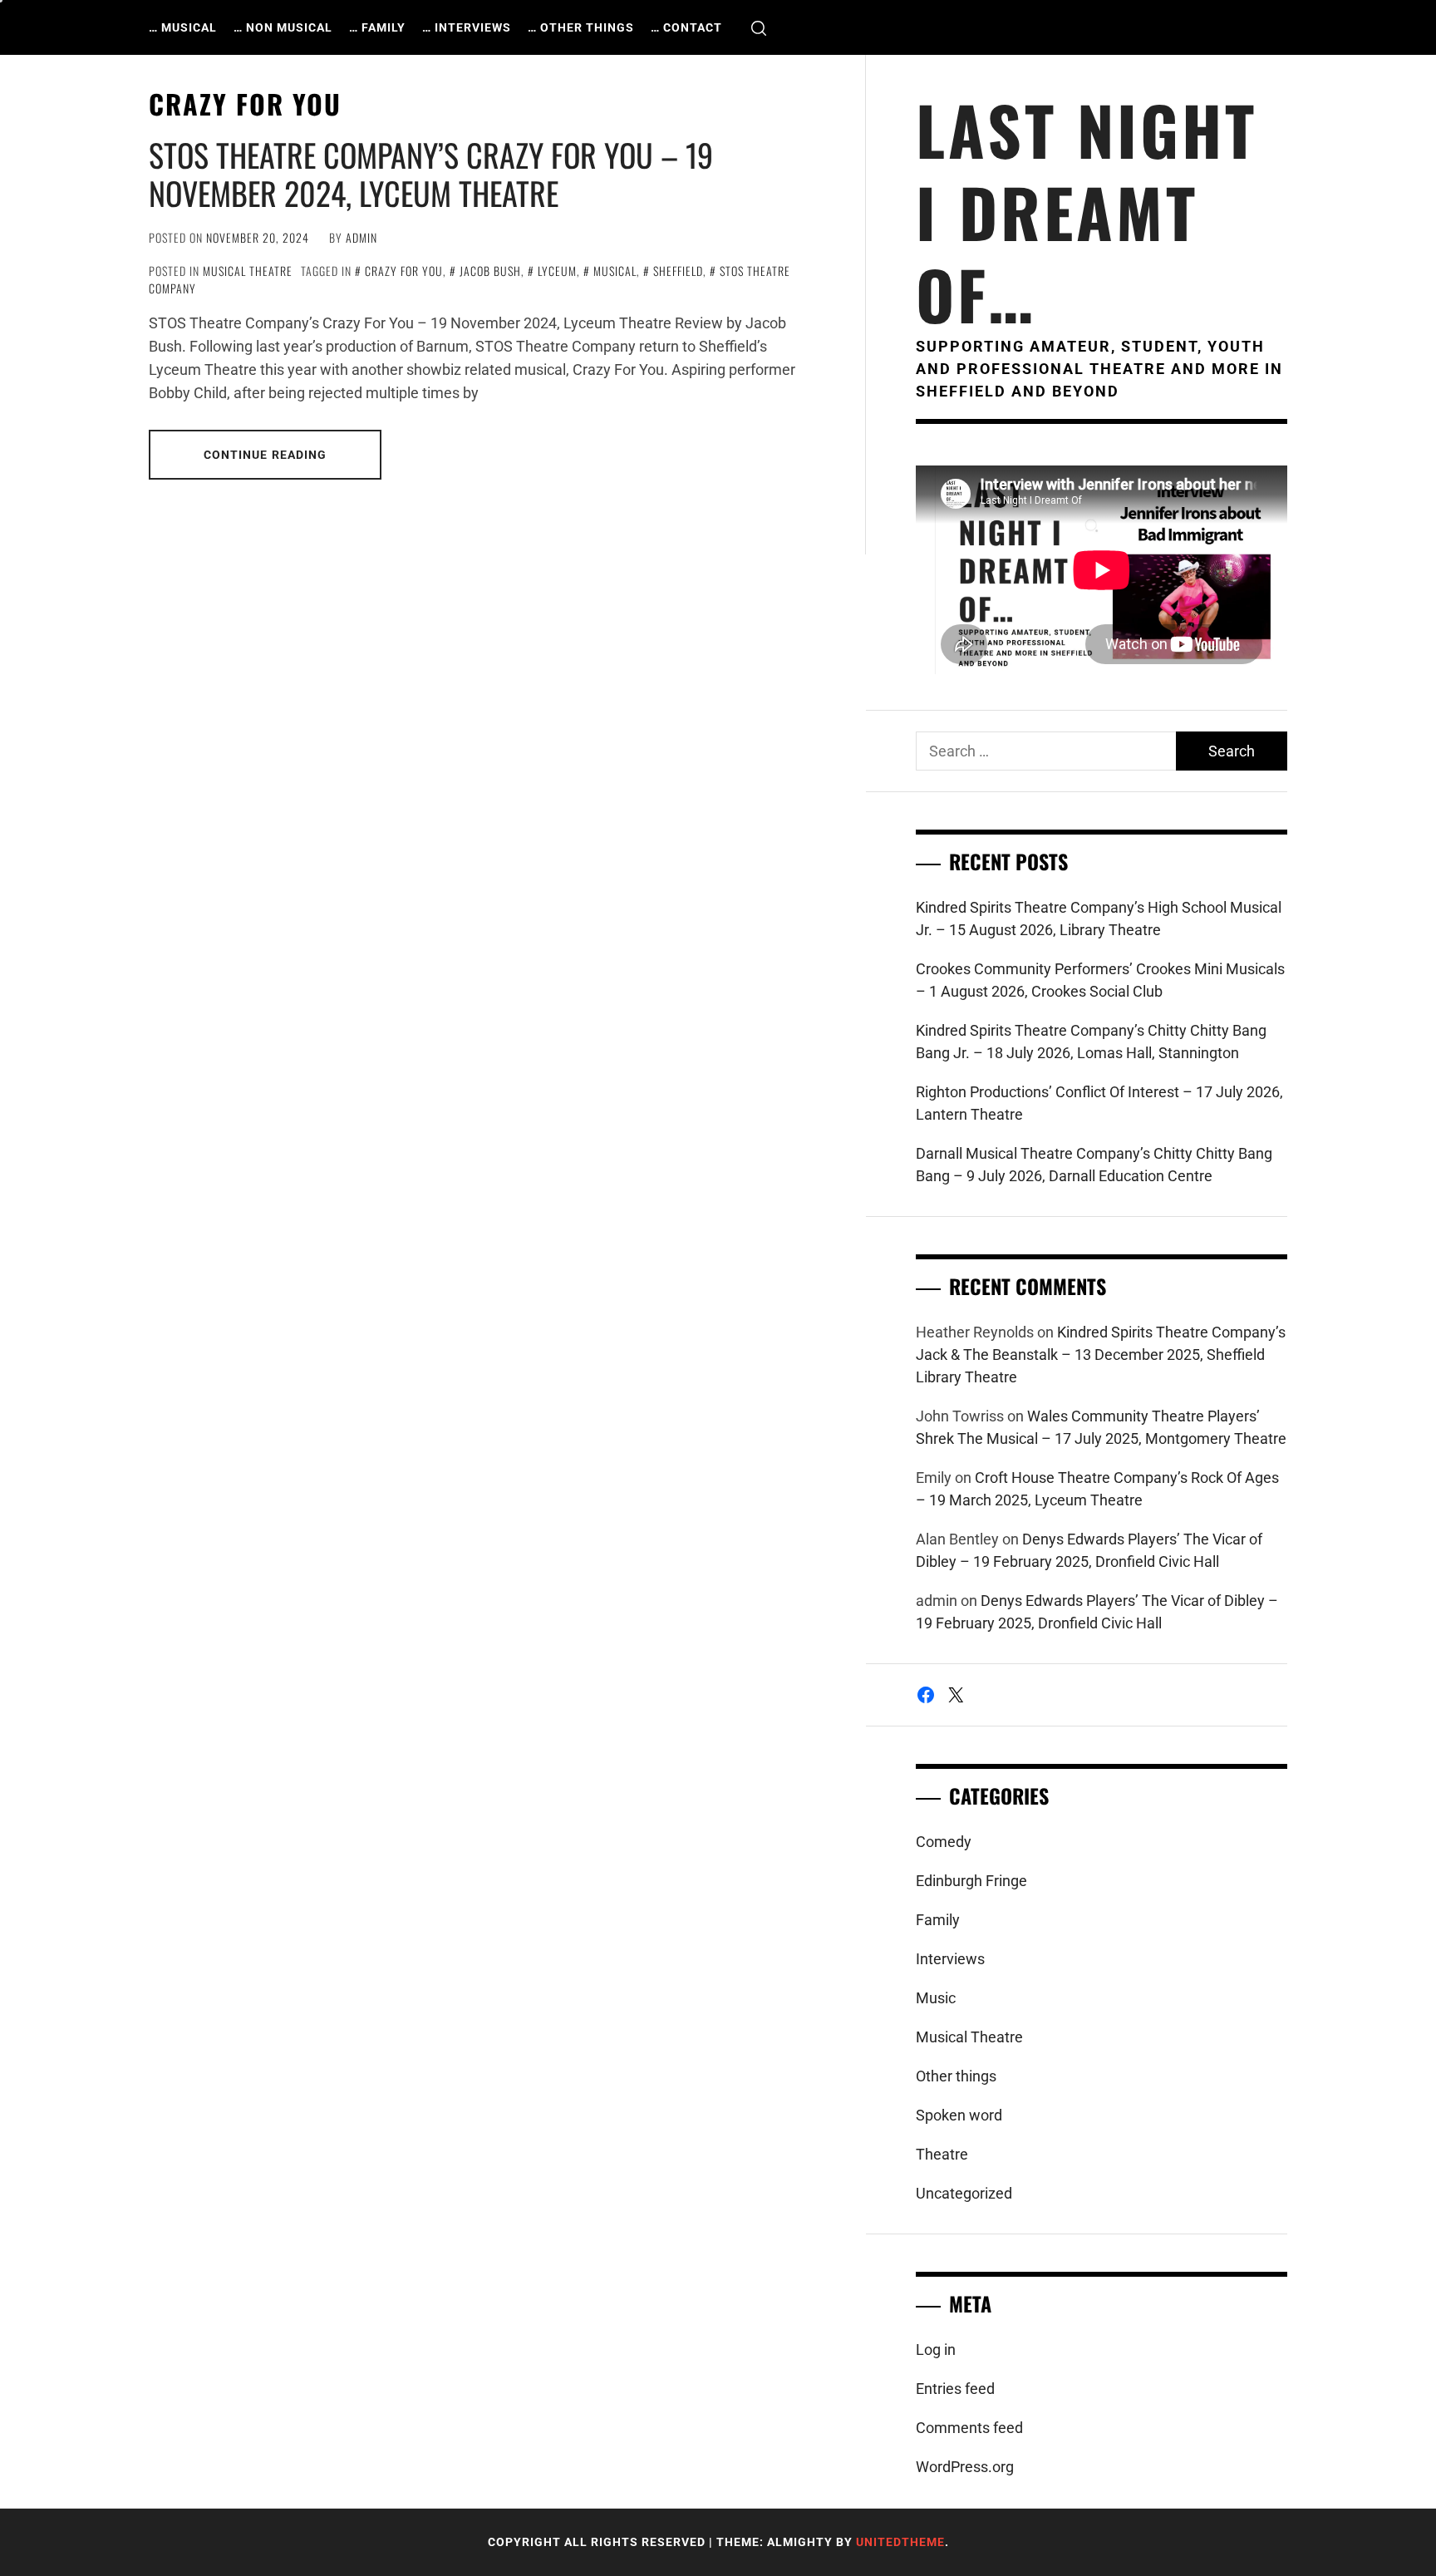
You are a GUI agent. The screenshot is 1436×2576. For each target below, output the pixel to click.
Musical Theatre (248, 271)
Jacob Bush (490, 271)
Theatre (942, 2154)
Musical (615, 271)
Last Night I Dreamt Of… (1087, 212)
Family (938, 1920)
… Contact (686, 27)
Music (936, 1998)
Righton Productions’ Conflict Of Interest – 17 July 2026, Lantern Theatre (1099, 1103)
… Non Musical (283, 27)
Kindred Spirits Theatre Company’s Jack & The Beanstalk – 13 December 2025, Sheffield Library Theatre (1101, 1354)
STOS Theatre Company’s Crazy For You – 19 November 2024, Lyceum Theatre (431, 174)
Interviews (950, 1959)
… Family (377, 27)
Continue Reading (266, 455)
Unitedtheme (900, 2542)
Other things (956, 2076)
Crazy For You (404, 271)
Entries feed (955, 2389)
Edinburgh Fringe (971, 1881)
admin (361, 237)
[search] (759, 28)
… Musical (183, 27)
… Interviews (467, 27)
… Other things (581, 27)
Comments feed (969, 2428)
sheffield (678, 271)
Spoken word (959, 2115)
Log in (936, 2349)
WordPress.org (965, 2467)
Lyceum (557, 271)
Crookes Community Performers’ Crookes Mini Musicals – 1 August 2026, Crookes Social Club (1100, 980)
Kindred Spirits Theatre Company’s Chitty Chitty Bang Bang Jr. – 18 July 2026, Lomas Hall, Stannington (1091, 1042)
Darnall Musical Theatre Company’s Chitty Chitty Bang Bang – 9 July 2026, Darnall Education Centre (1094, 1165)
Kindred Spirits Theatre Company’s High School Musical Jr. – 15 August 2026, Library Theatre (1099, 919)
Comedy (944, 1842)
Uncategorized (964, 2193)
